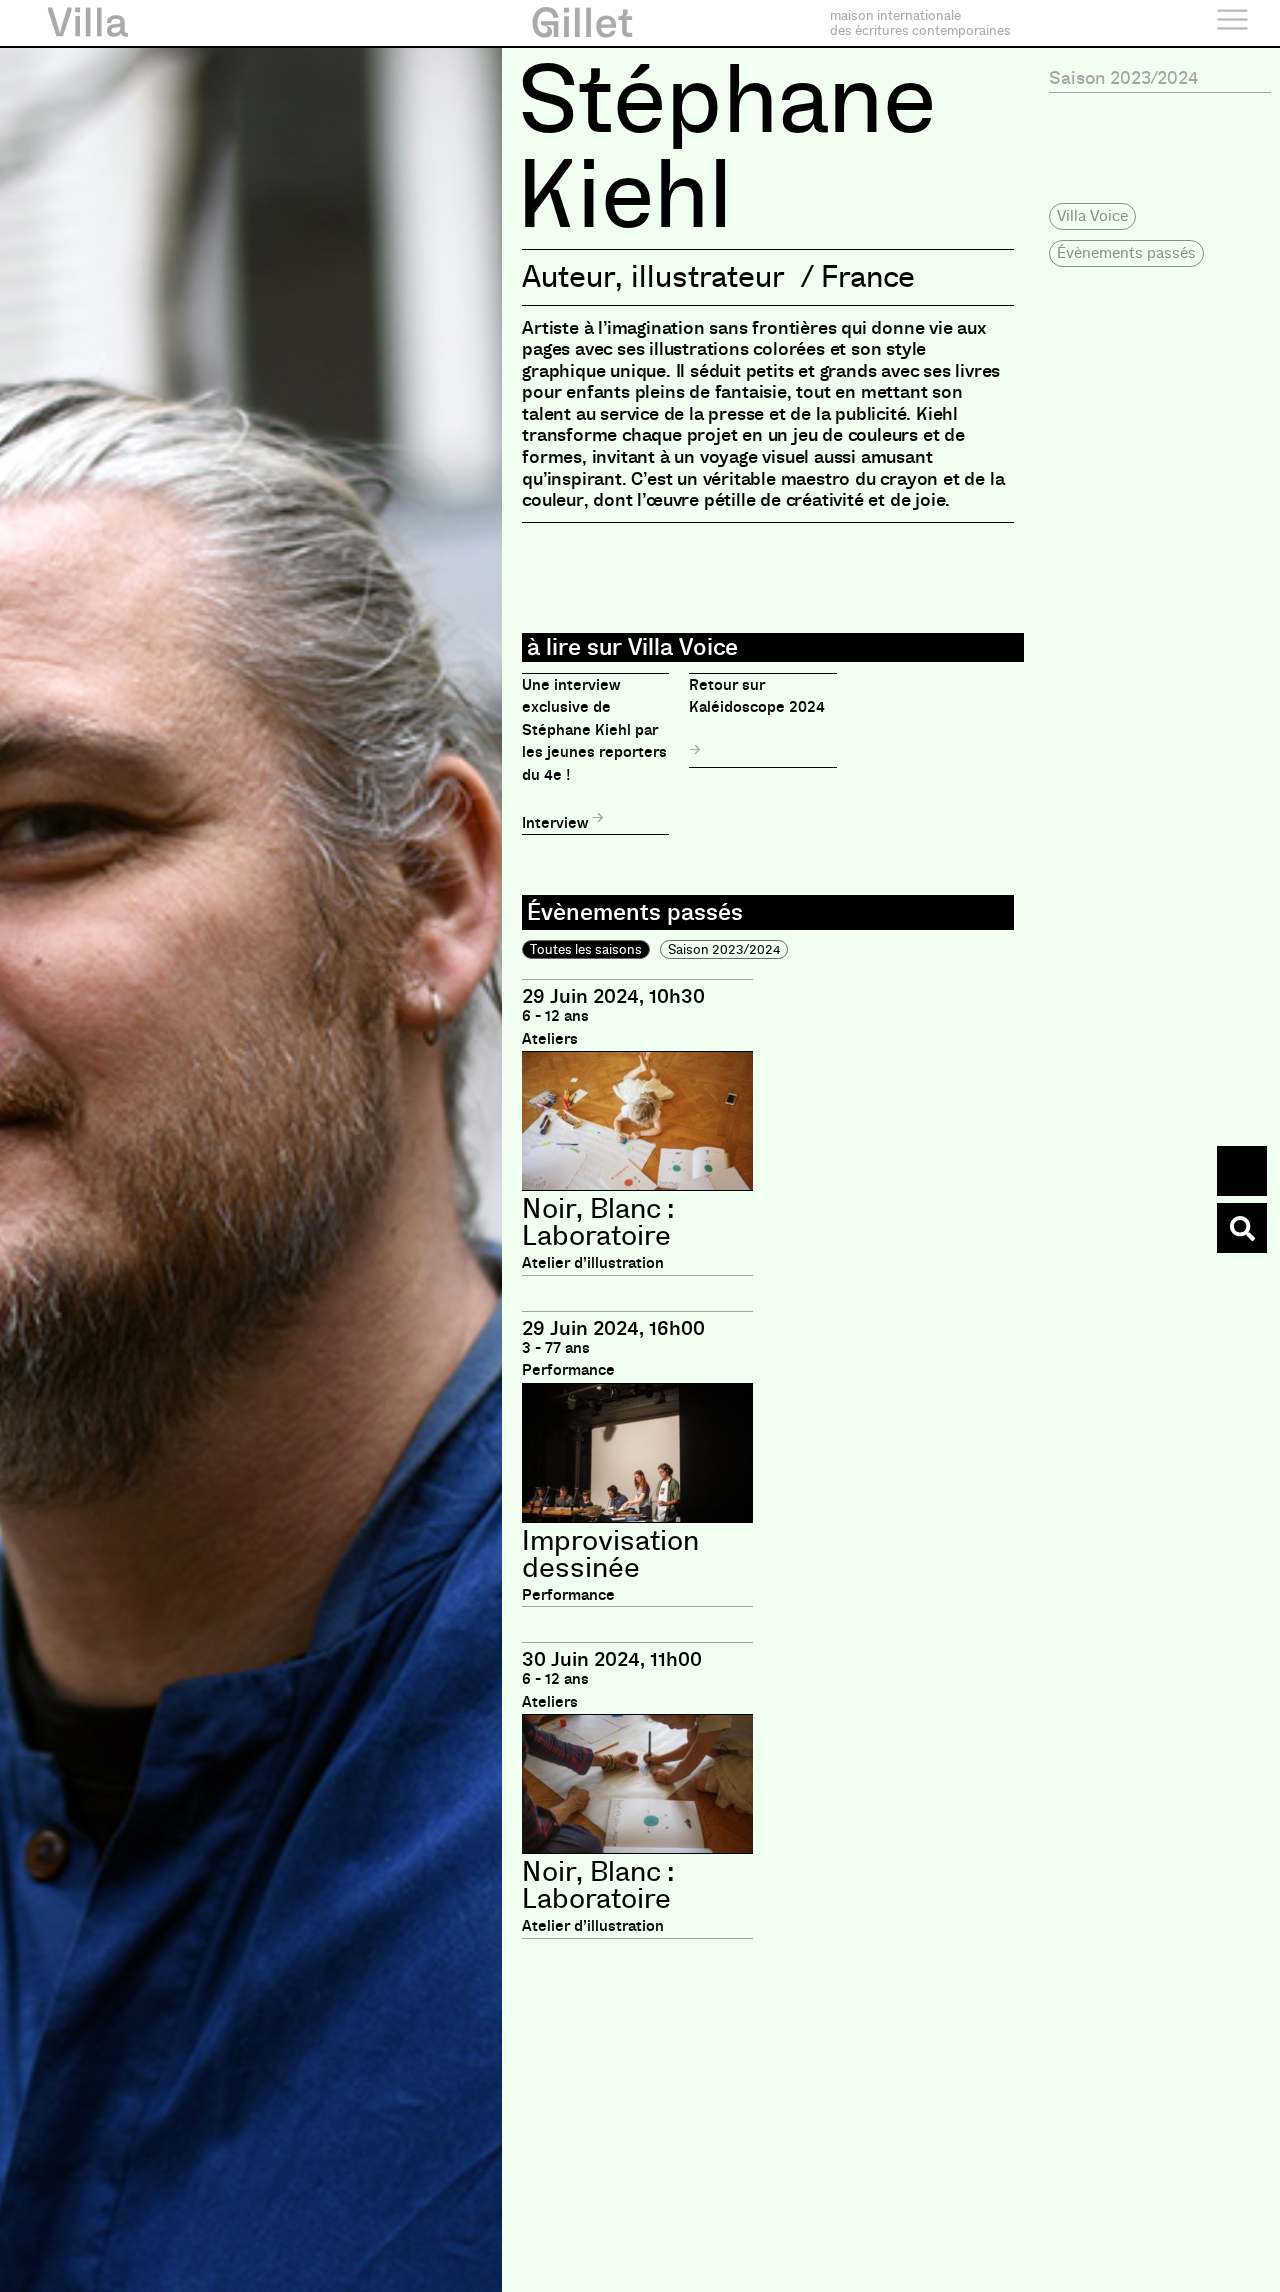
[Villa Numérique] (1242, 1228)
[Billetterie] (1242, 1171)
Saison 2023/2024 (724, 949)
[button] (1092, 216)
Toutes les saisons (586, 949)
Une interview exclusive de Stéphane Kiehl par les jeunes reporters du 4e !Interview (594, 754)
